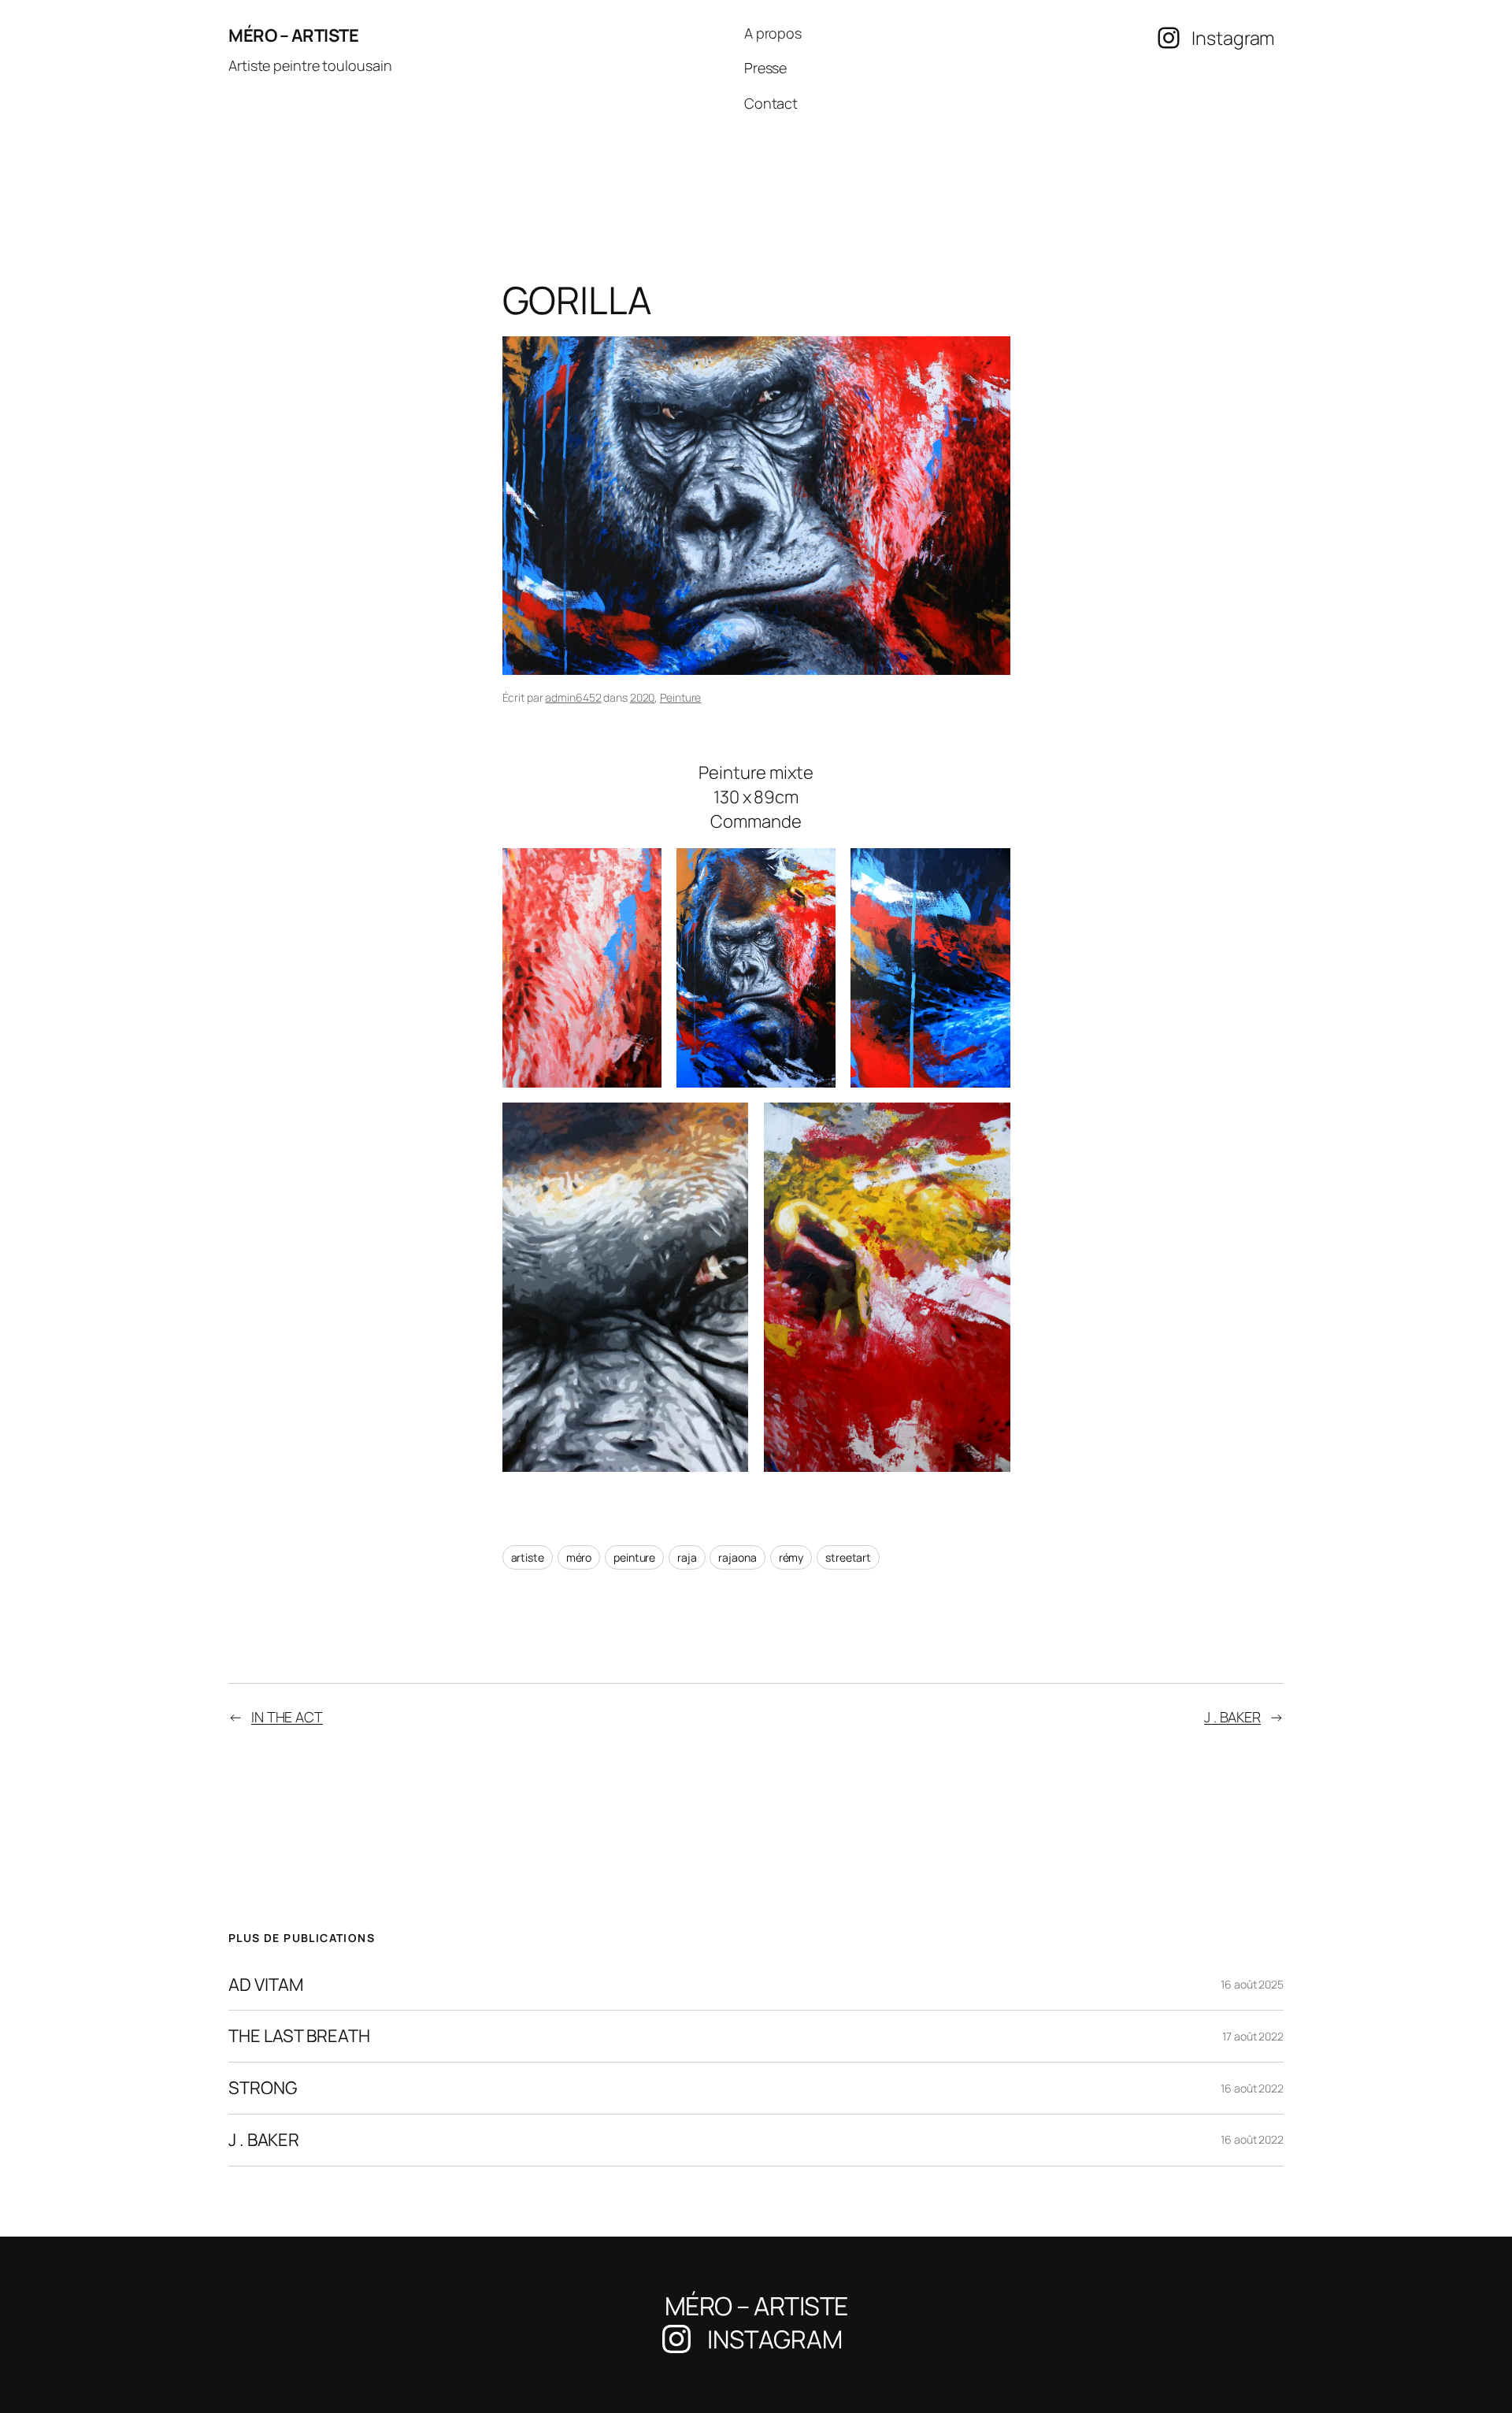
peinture (634, 1557)
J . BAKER (1232, 1717)
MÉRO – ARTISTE (293, 35)
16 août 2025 (1252, 1984)
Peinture (680, 697)
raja (687, 1557)
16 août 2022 (1252, 2088)
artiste (528, 1557)
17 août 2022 (1253, 2036)
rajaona (737, 1557)
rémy (791, 1557)
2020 (643, 697)
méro (579, 1557)
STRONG (263, 2088)
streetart (848, 1557)
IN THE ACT (287, 1717)
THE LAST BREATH (299, 2036)
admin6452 (573, 697)
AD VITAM (266, 1985)
